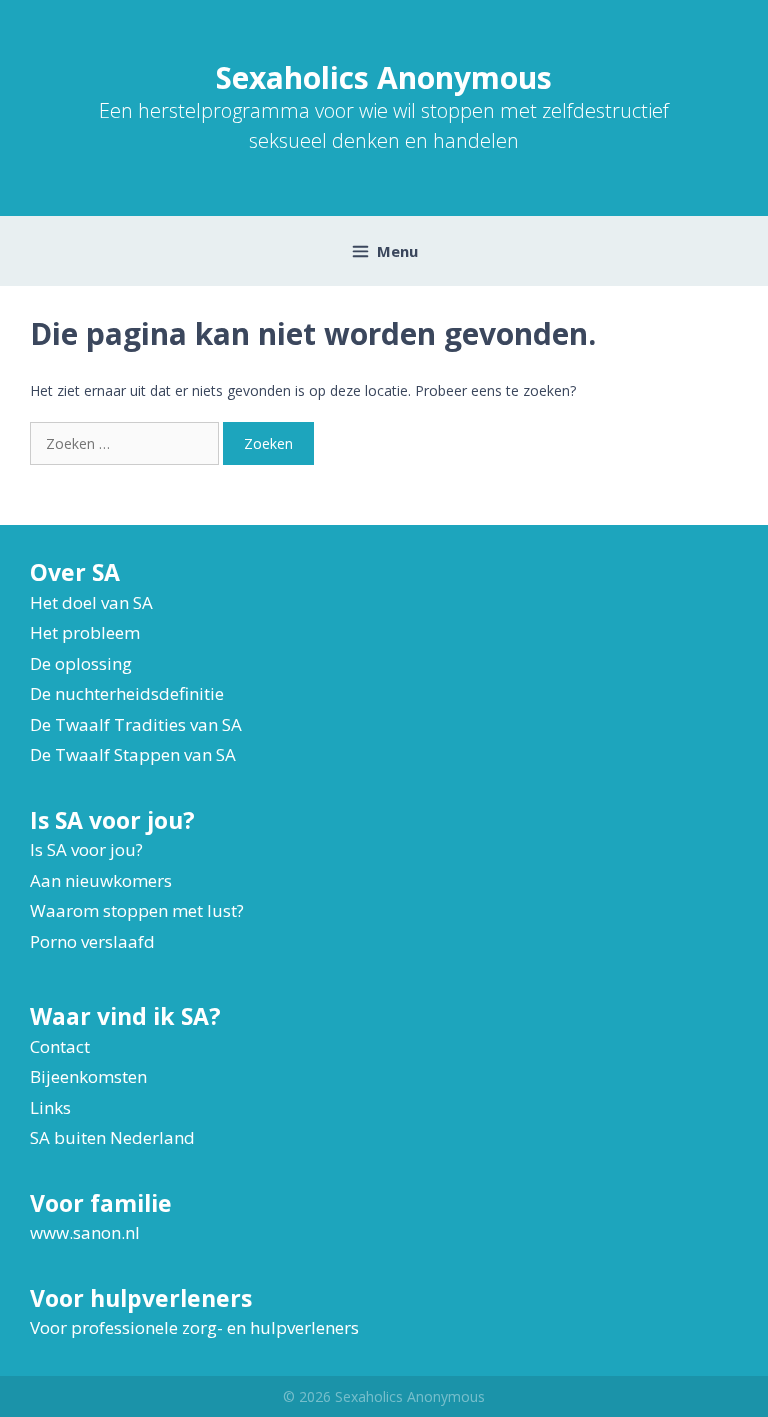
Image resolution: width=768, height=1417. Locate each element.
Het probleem (85, 632)
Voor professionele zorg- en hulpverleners (194, 1327)
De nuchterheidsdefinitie (127, 693)
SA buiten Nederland (112, 1137)
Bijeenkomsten (88, 1076)
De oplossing (81, 663)
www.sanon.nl (85, 1232)
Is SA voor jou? (86, 849)
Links (50, 1107)
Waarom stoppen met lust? (137, 910)
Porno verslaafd (92, 941)
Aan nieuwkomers (101, 880)
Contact (60, 1046)
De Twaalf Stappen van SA (133, 754)
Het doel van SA (91, 602)
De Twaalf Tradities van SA (136, 724)
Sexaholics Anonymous (384, 77)
